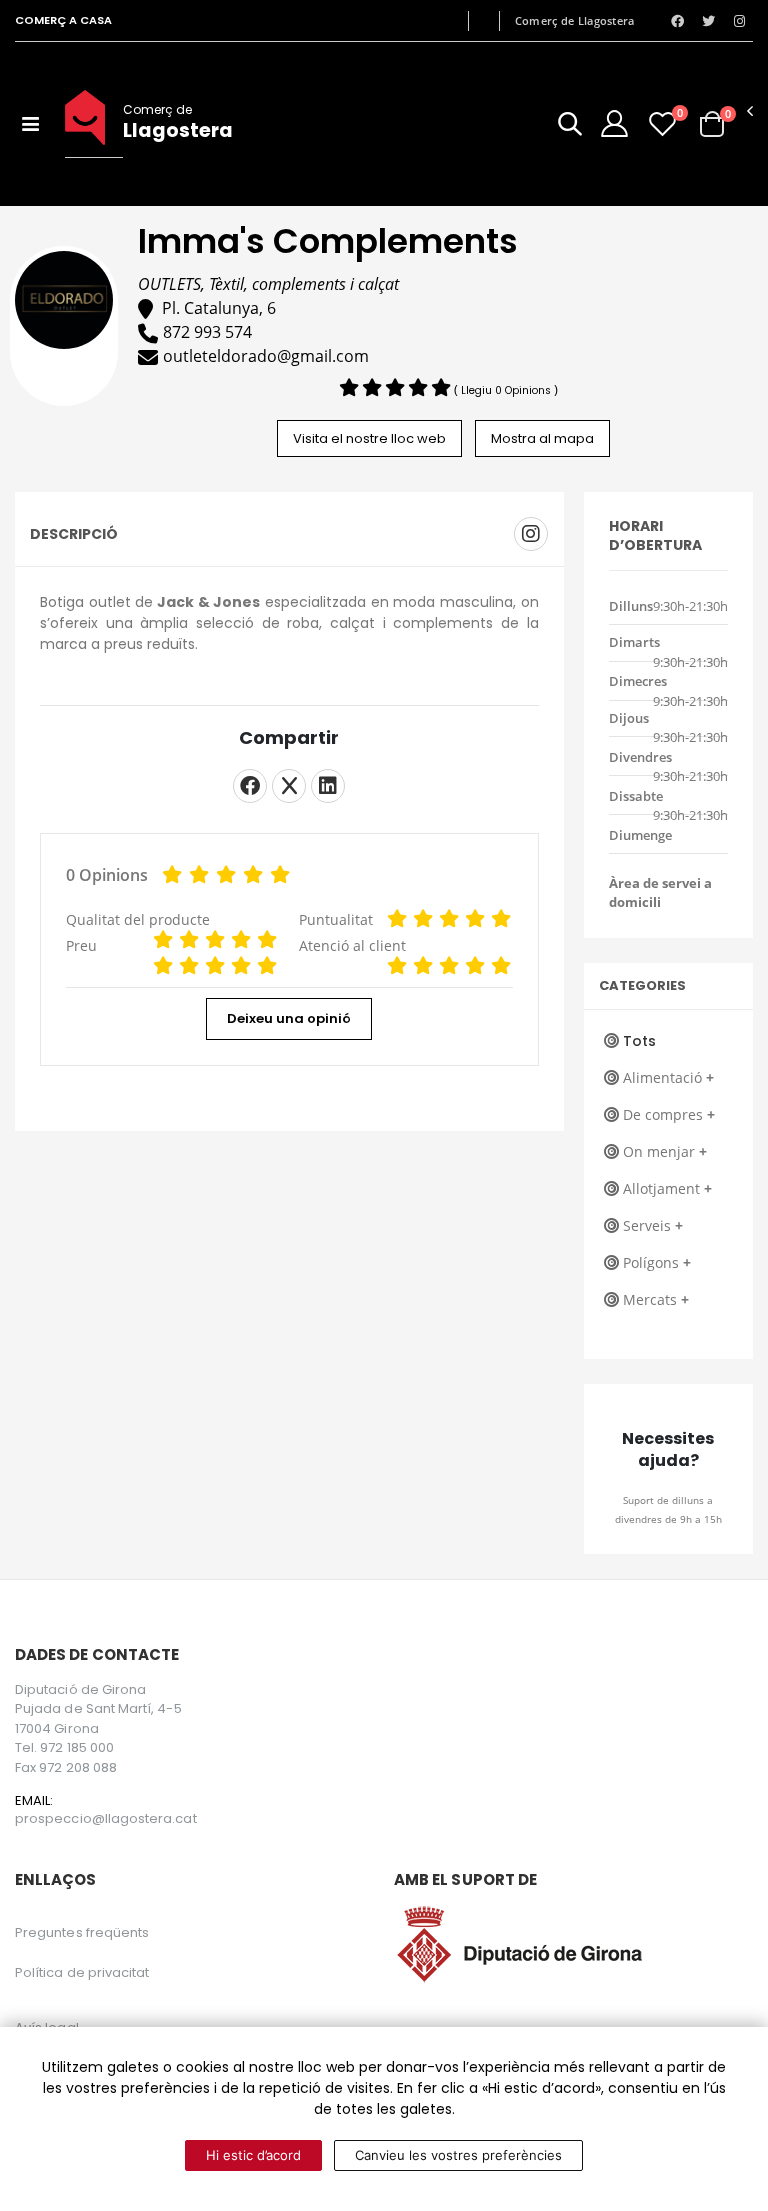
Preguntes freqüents (82, 1932)
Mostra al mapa (542, 438)
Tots (639, 1041)
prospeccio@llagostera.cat (106, 1819)
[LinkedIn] (328, 786)
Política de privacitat (82, 1972)
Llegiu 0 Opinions (507, 390)
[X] (289, 786)
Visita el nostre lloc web (369, 438)
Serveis (653, 1225)
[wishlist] (662, 123)
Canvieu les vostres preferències (458, 2155)
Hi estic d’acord (253, 2155)
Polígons (657, 1262)
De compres (669, 1114)
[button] (570, 127)
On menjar (665, 1151)
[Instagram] (531, 534)
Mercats (656, 1299)
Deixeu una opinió (289, 1018)
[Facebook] (250, 786)
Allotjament (667, 1188)
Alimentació (668, 1077)
